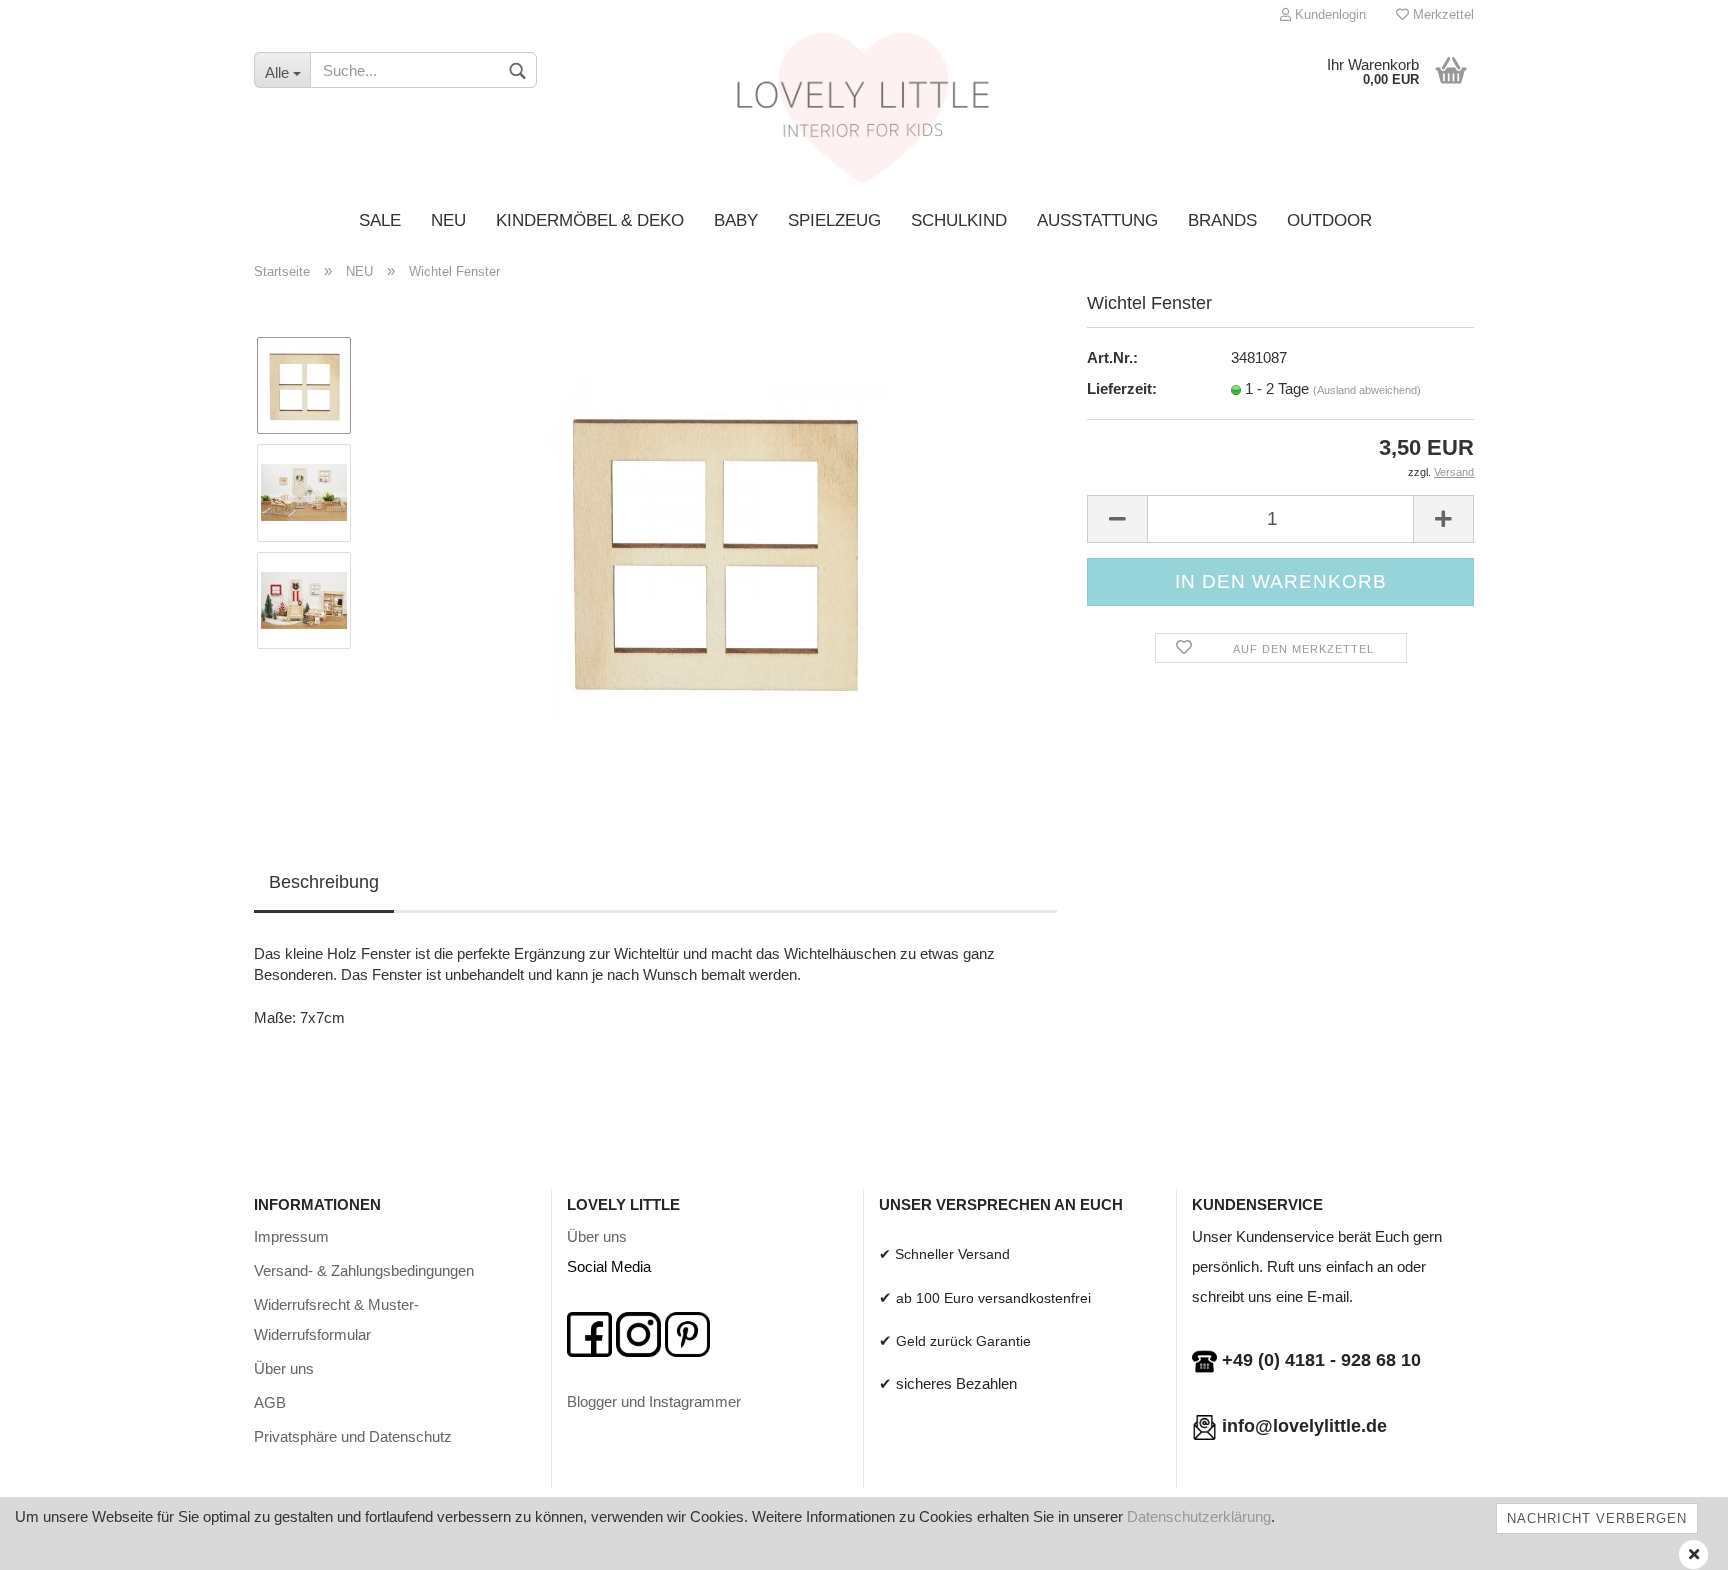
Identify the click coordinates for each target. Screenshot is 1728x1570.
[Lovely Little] (864, 115)
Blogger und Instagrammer (654, 1401)
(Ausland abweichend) (1367, 390)
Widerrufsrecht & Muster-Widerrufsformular (336, 1319)
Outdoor (1329, 220)
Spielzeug (834, 220)
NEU (448, 220)
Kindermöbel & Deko (590, 220)
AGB (270, 1402)
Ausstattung (1097, 220)
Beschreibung (324, 882)
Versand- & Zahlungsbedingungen (364, 1270)
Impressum (291, 1236)
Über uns (284, 1368)
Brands (1222, 220)
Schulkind (959, 220)
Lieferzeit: (1122, 388)
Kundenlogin (1328, 14)
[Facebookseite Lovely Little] (589, 1332)
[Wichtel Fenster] (713, 545)
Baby (736, 220)
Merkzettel (1441, 14)
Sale (380, 220)
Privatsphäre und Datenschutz (353, 1436)
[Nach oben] (1673, 1540)
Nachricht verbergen (1597, 1518)
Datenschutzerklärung (1199, 1516)
